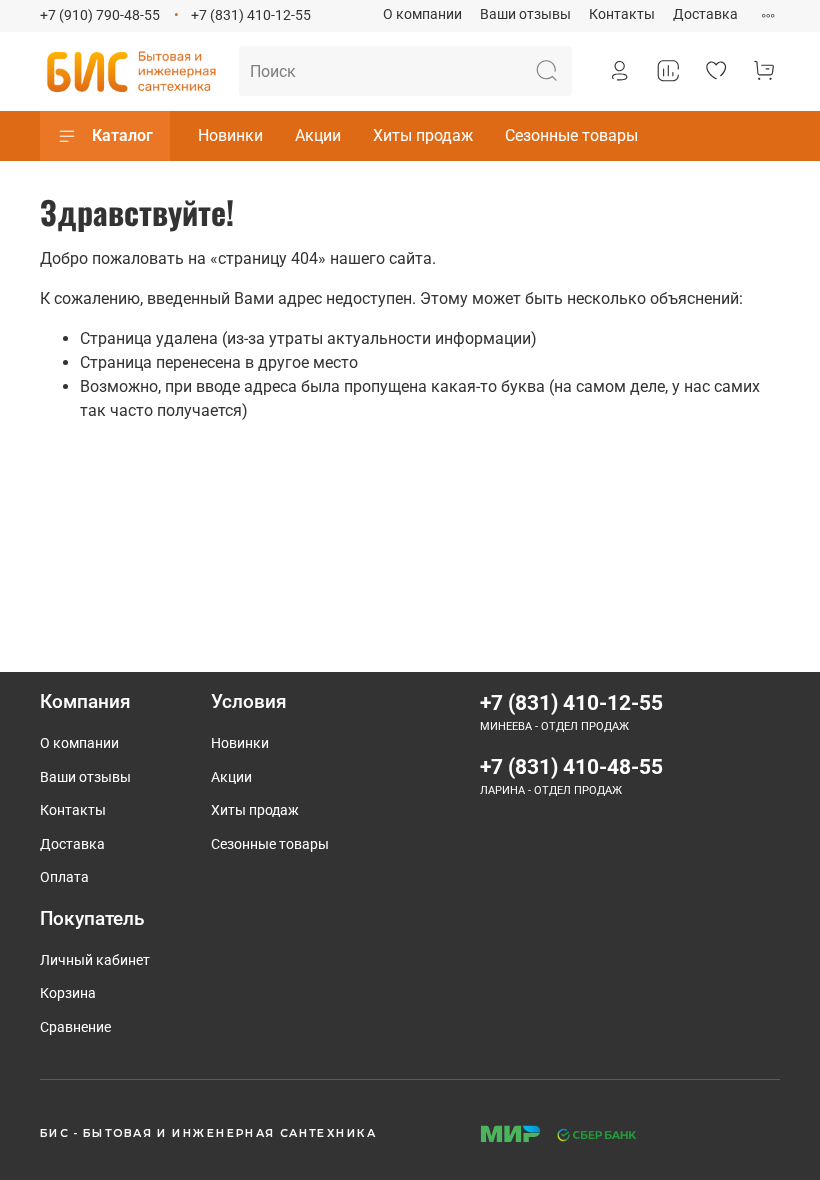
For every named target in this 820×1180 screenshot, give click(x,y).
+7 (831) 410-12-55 (251, 15)
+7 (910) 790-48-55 (100, 15)
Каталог (122, 135)
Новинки (230, 135)
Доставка (705, 14)
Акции (318, 135)
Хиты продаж (423, 135)
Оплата (64, 877)
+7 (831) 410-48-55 (571, 767)
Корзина (68, 993)
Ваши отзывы (525, 14)
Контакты (622, 14)
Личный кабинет (95, 960)
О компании (422, 14)
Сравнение (75, 1027)
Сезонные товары (571, 135)
